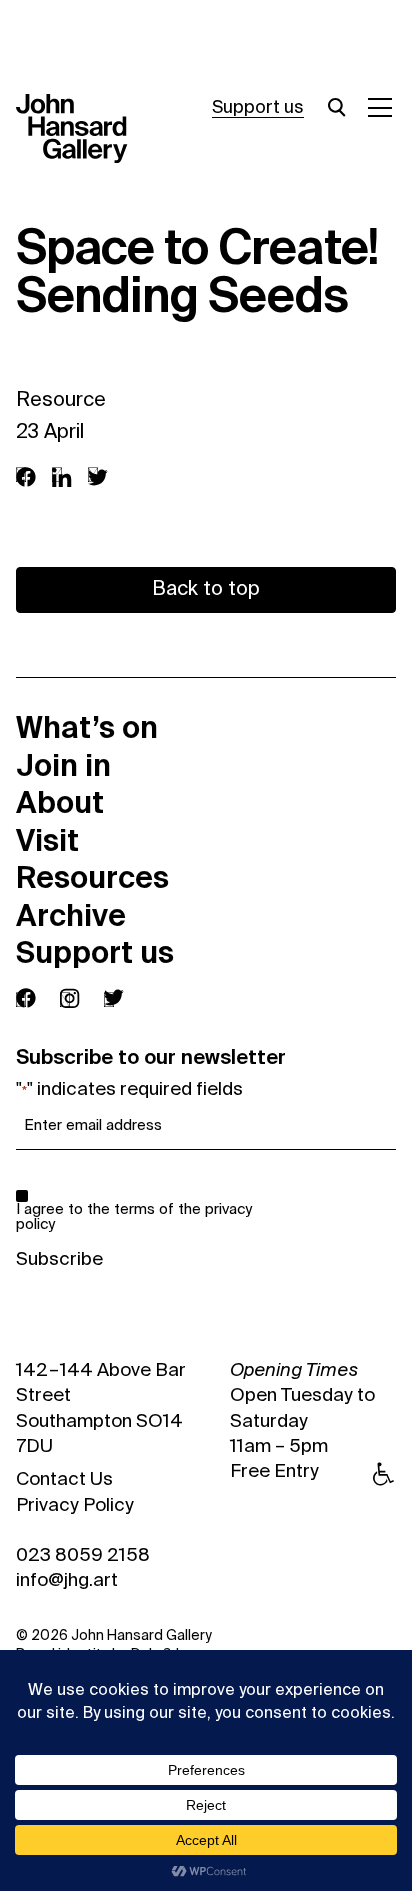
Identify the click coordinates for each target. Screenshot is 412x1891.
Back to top (206, 590)
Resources (92, 878)
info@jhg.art (67, 1581)
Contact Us (64, 1480)
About (60, 803)
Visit (47, 841)
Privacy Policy (75, 1506)
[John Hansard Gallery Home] (80, 129)
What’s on (87, 728)
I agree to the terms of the (134, 1217)
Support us (258, 108)
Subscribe (59, 1260)
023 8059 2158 (83, 1556)
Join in (63, 766)
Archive (71, 916)
